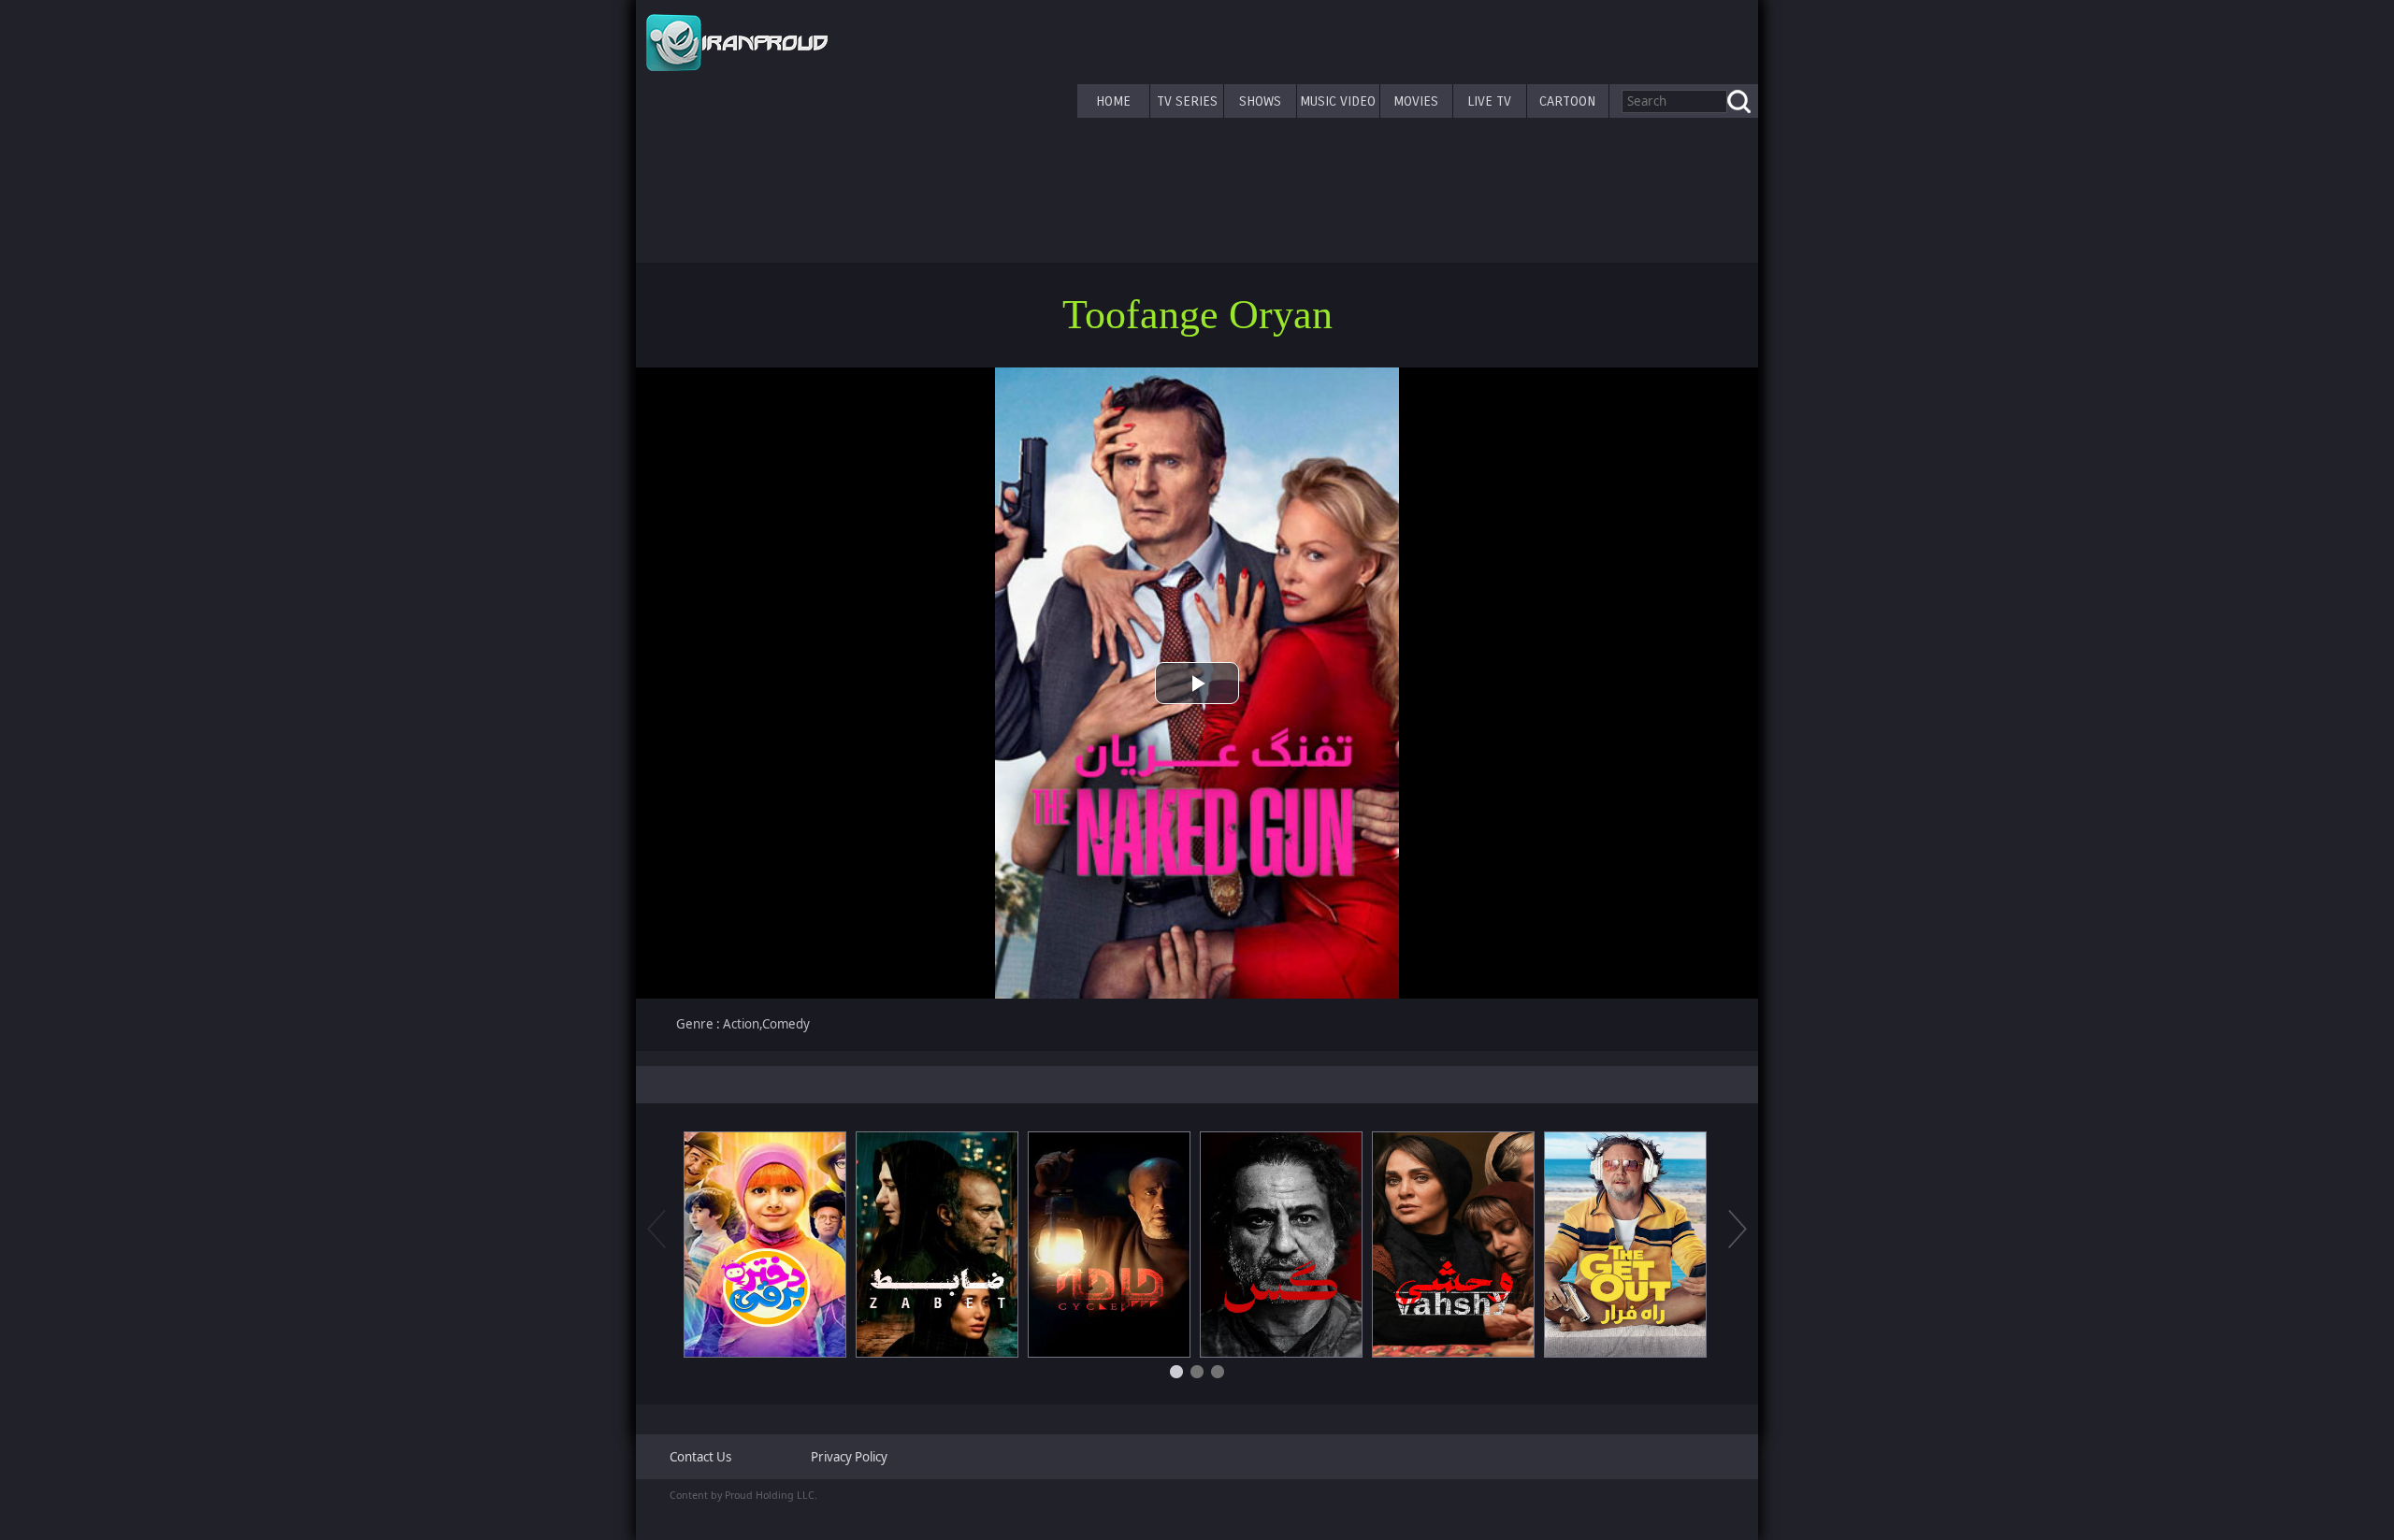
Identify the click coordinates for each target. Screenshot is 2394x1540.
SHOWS (1260, 101)
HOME (1113, 101)
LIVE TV (1489, 101)
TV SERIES (1187, 101)
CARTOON (1567, 101)
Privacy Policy (849, 1457)
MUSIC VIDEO (1338, 101)
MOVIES (1416, 101)
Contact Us (700, 1457)
